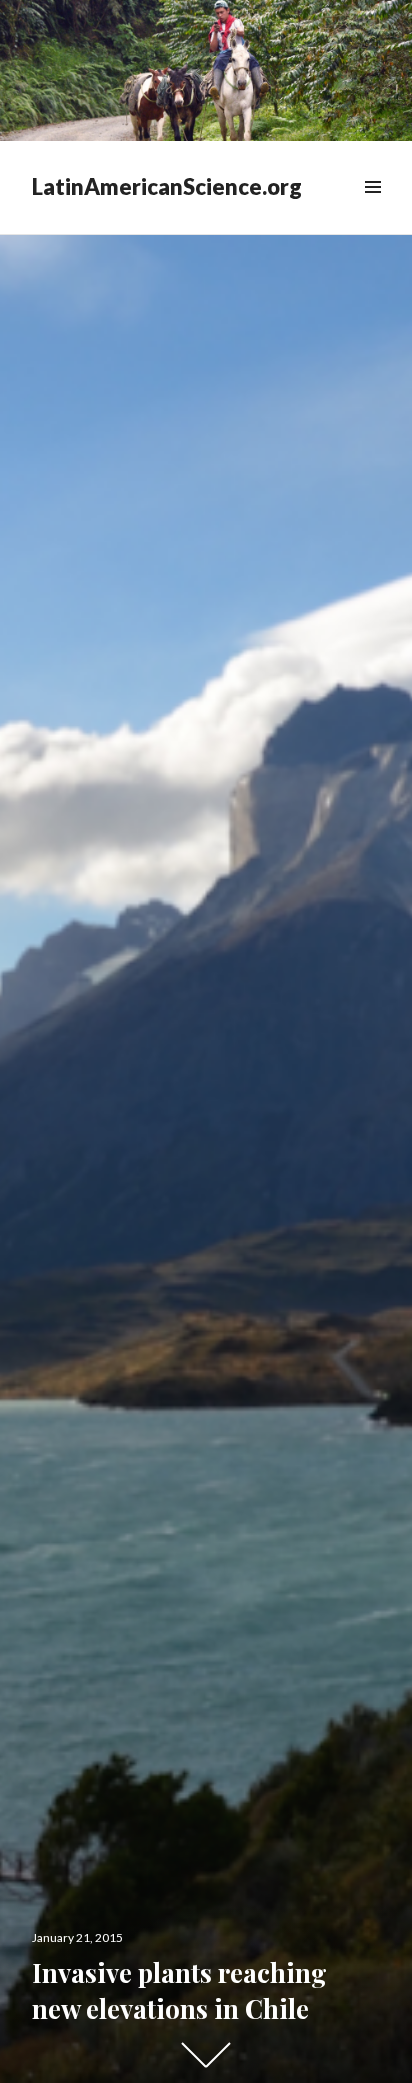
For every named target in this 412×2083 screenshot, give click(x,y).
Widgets (372, 209)
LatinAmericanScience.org (167, 186)
